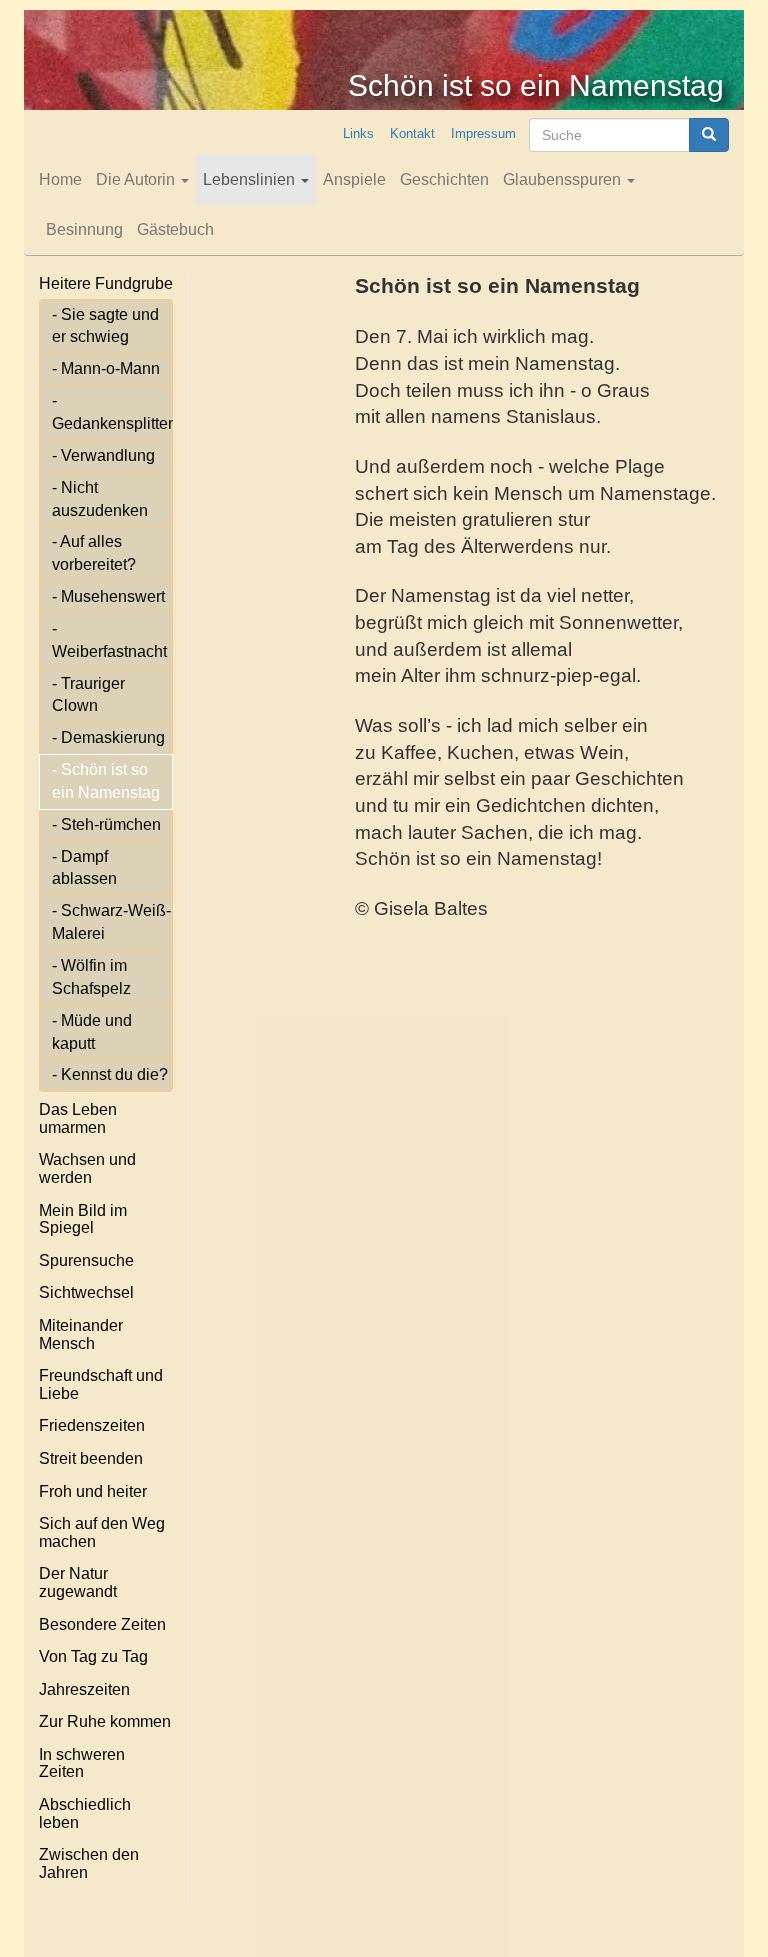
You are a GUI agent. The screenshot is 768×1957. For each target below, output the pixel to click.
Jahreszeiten (84, 1689)
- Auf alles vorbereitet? (94, 553)
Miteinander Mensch (81, 1334)
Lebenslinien (251, 179)
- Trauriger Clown (88, 695)
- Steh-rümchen (106, 824)
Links (358, 133)
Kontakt (412, 133)
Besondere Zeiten (102, 1624)
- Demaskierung (108, 737)
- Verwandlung (103, 455)
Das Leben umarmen (78, 1118)
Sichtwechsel (86, 1292)
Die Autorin (137, 179)
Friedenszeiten (92, 1425)
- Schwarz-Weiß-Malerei (111, 922)
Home (60, 179)
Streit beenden (91, 1458)
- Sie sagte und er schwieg (105, 326)
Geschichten (444, 179)
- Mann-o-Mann (106, 368)
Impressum (483, 133)
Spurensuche (86, 1260)
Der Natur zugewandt (78, 1582)
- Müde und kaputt (92, 1032)
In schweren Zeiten (82, 1763)
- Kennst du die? (110, 1074)
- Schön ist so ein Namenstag (106, 781)
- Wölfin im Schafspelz (91, 977)
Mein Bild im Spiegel (83, 1219)
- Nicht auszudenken (100, 499)
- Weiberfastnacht (109, 640)
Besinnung (84, 229)
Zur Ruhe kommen (105, 1721)
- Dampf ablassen (84, 868)
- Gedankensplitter (112, 412)
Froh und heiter (93, 1491)
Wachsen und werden (87, 1168)
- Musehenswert (108, 596)
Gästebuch (175, 229)
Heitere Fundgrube (106, 283)
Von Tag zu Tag (93, 1656)
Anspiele (354, 179)
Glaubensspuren (564, 179)
